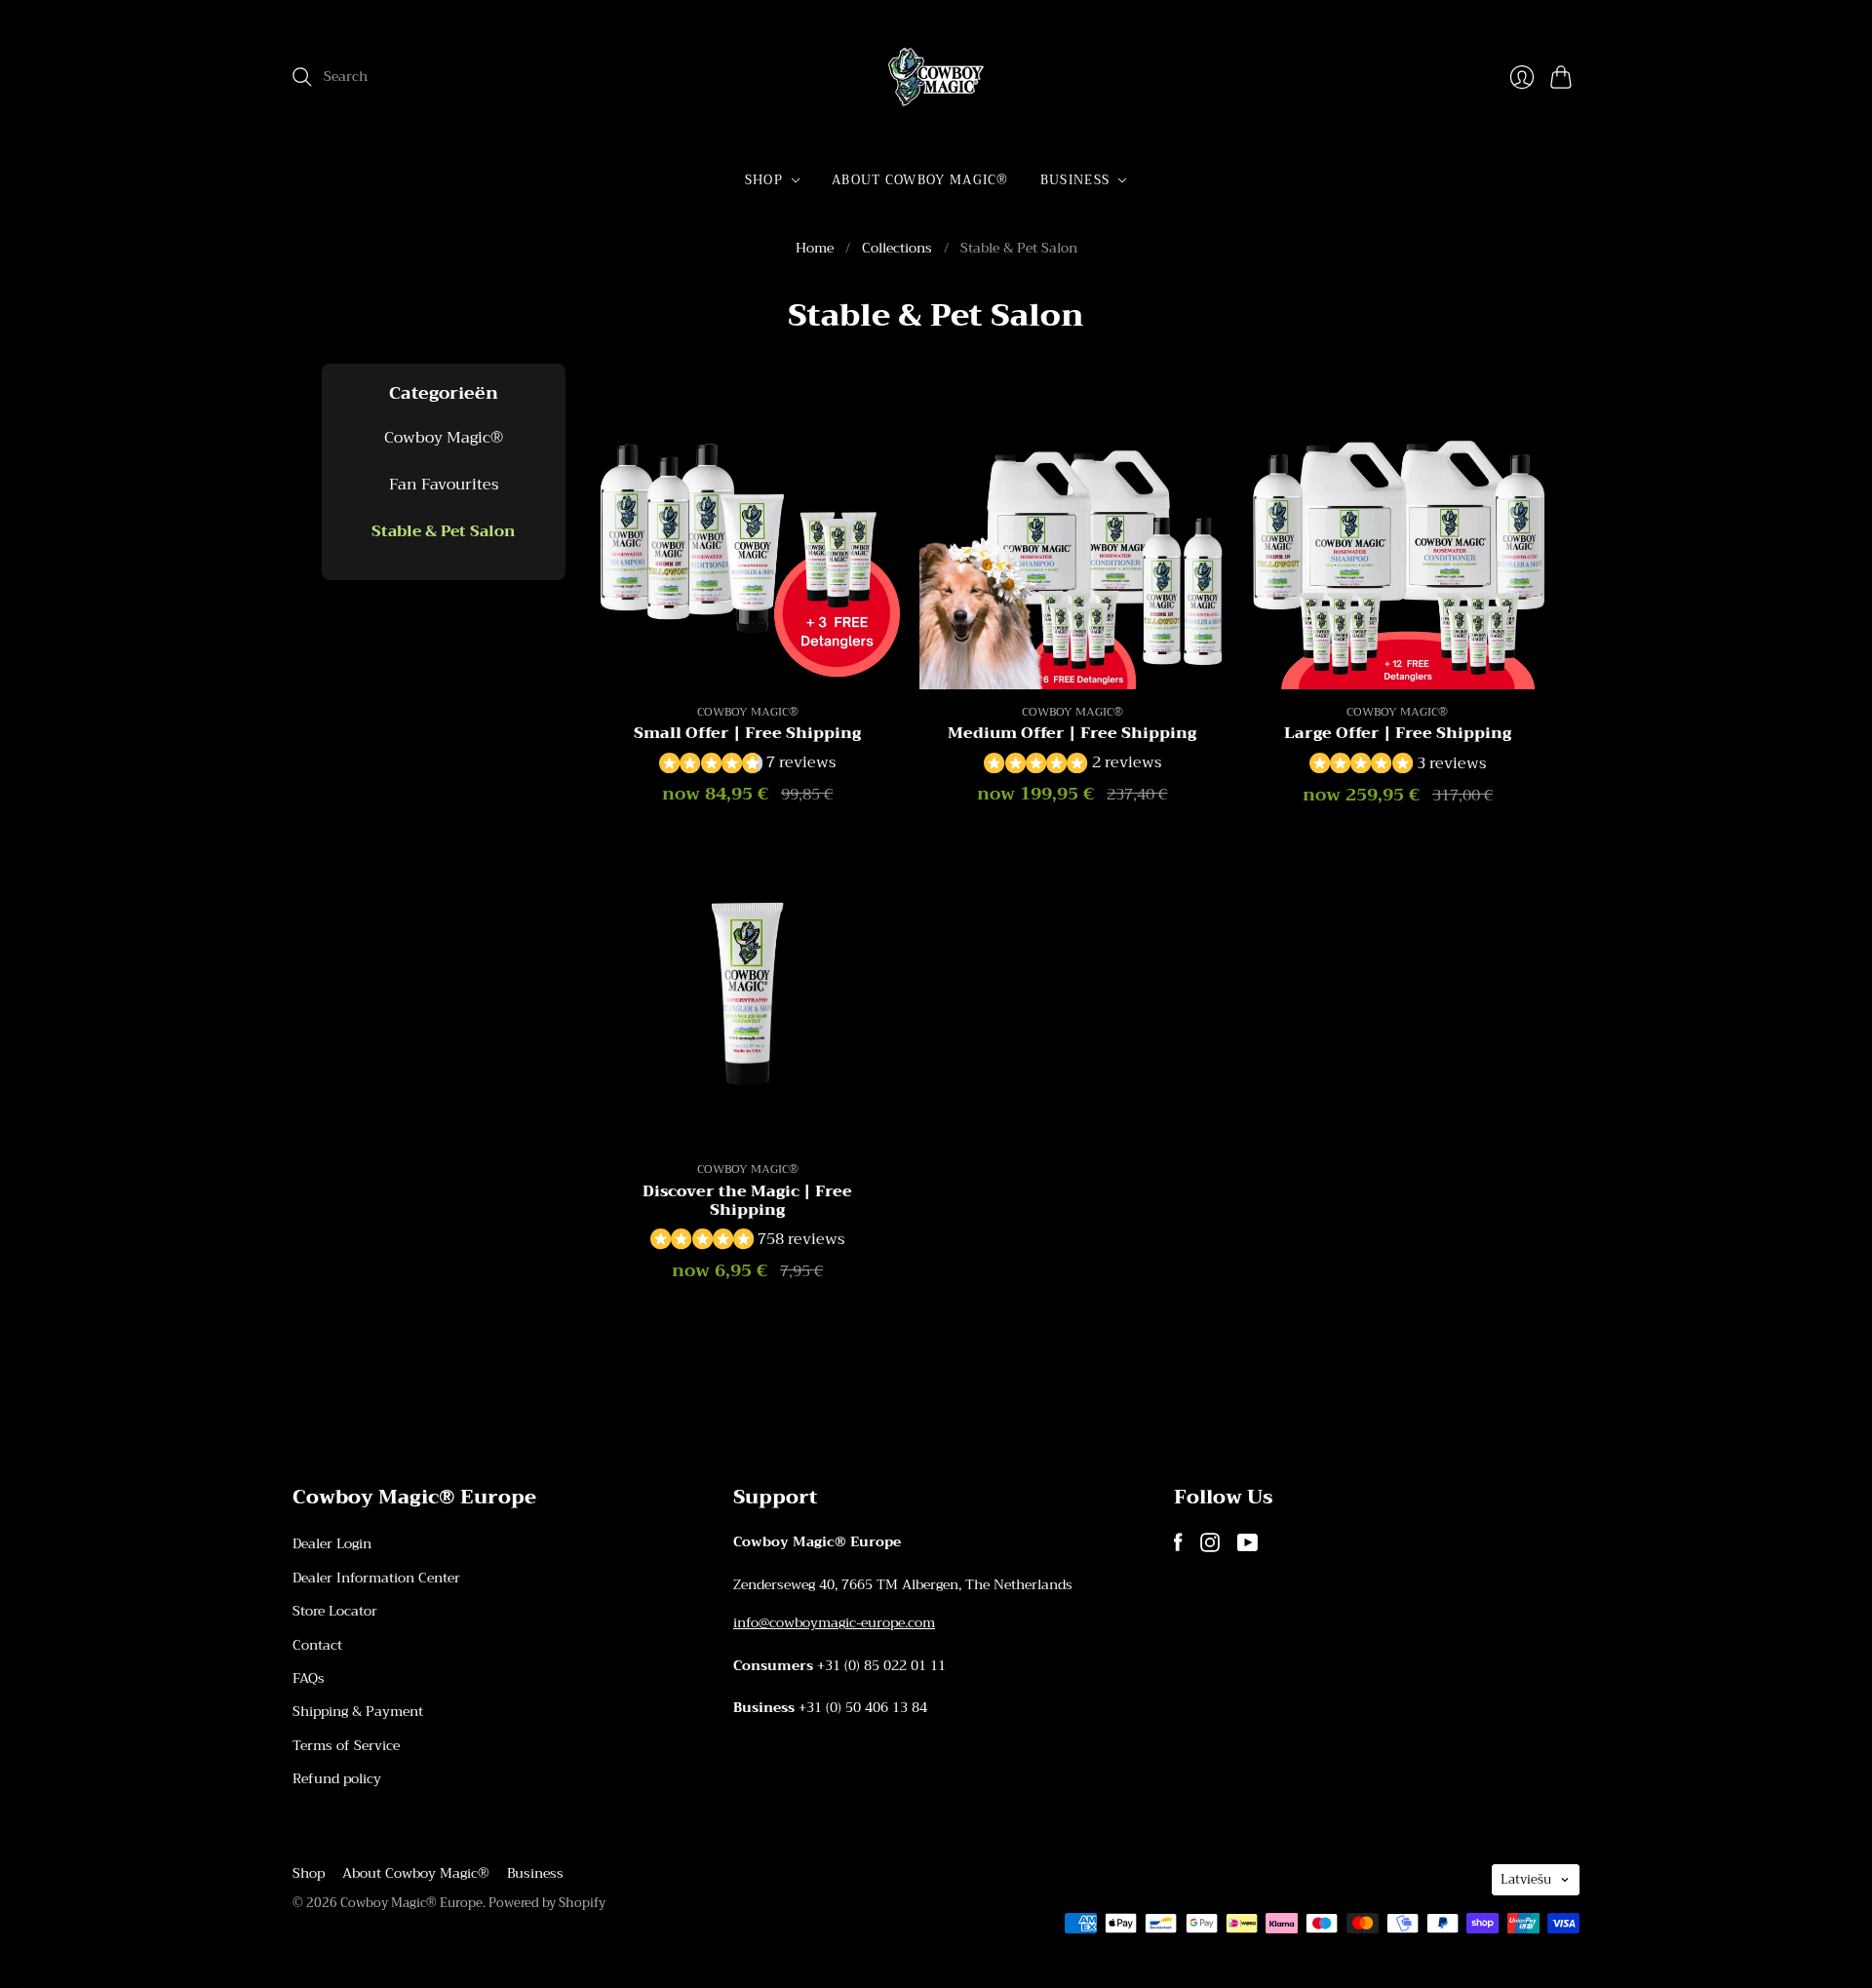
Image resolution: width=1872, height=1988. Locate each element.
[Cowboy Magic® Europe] (936, 77)
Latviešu (1526, 1879)
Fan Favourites (444, 485)
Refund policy (337, 1778)
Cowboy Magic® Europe (411, 1903)
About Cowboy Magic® (920, 180)
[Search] (302, 77)
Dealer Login (332, 1543)
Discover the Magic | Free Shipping (747, 1201)
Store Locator (335, 1611)
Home (815, 249)
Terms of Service (346, 1745)
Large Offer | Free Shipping (1398, 733)
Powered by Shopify (547, 1903)
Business (1075, 180)
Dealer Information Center (376, 1578)
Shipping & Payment (358, 1711)
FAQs (309, 1678)
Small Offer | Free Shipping (747, 733)
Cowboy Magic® (444, 438)
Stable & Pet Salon (444, 532)
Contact (317, 1645)
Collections (897, 249)
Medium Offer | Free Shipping (1072, 733)
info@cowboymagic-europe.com (834, 1622)
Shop (764, 180)
